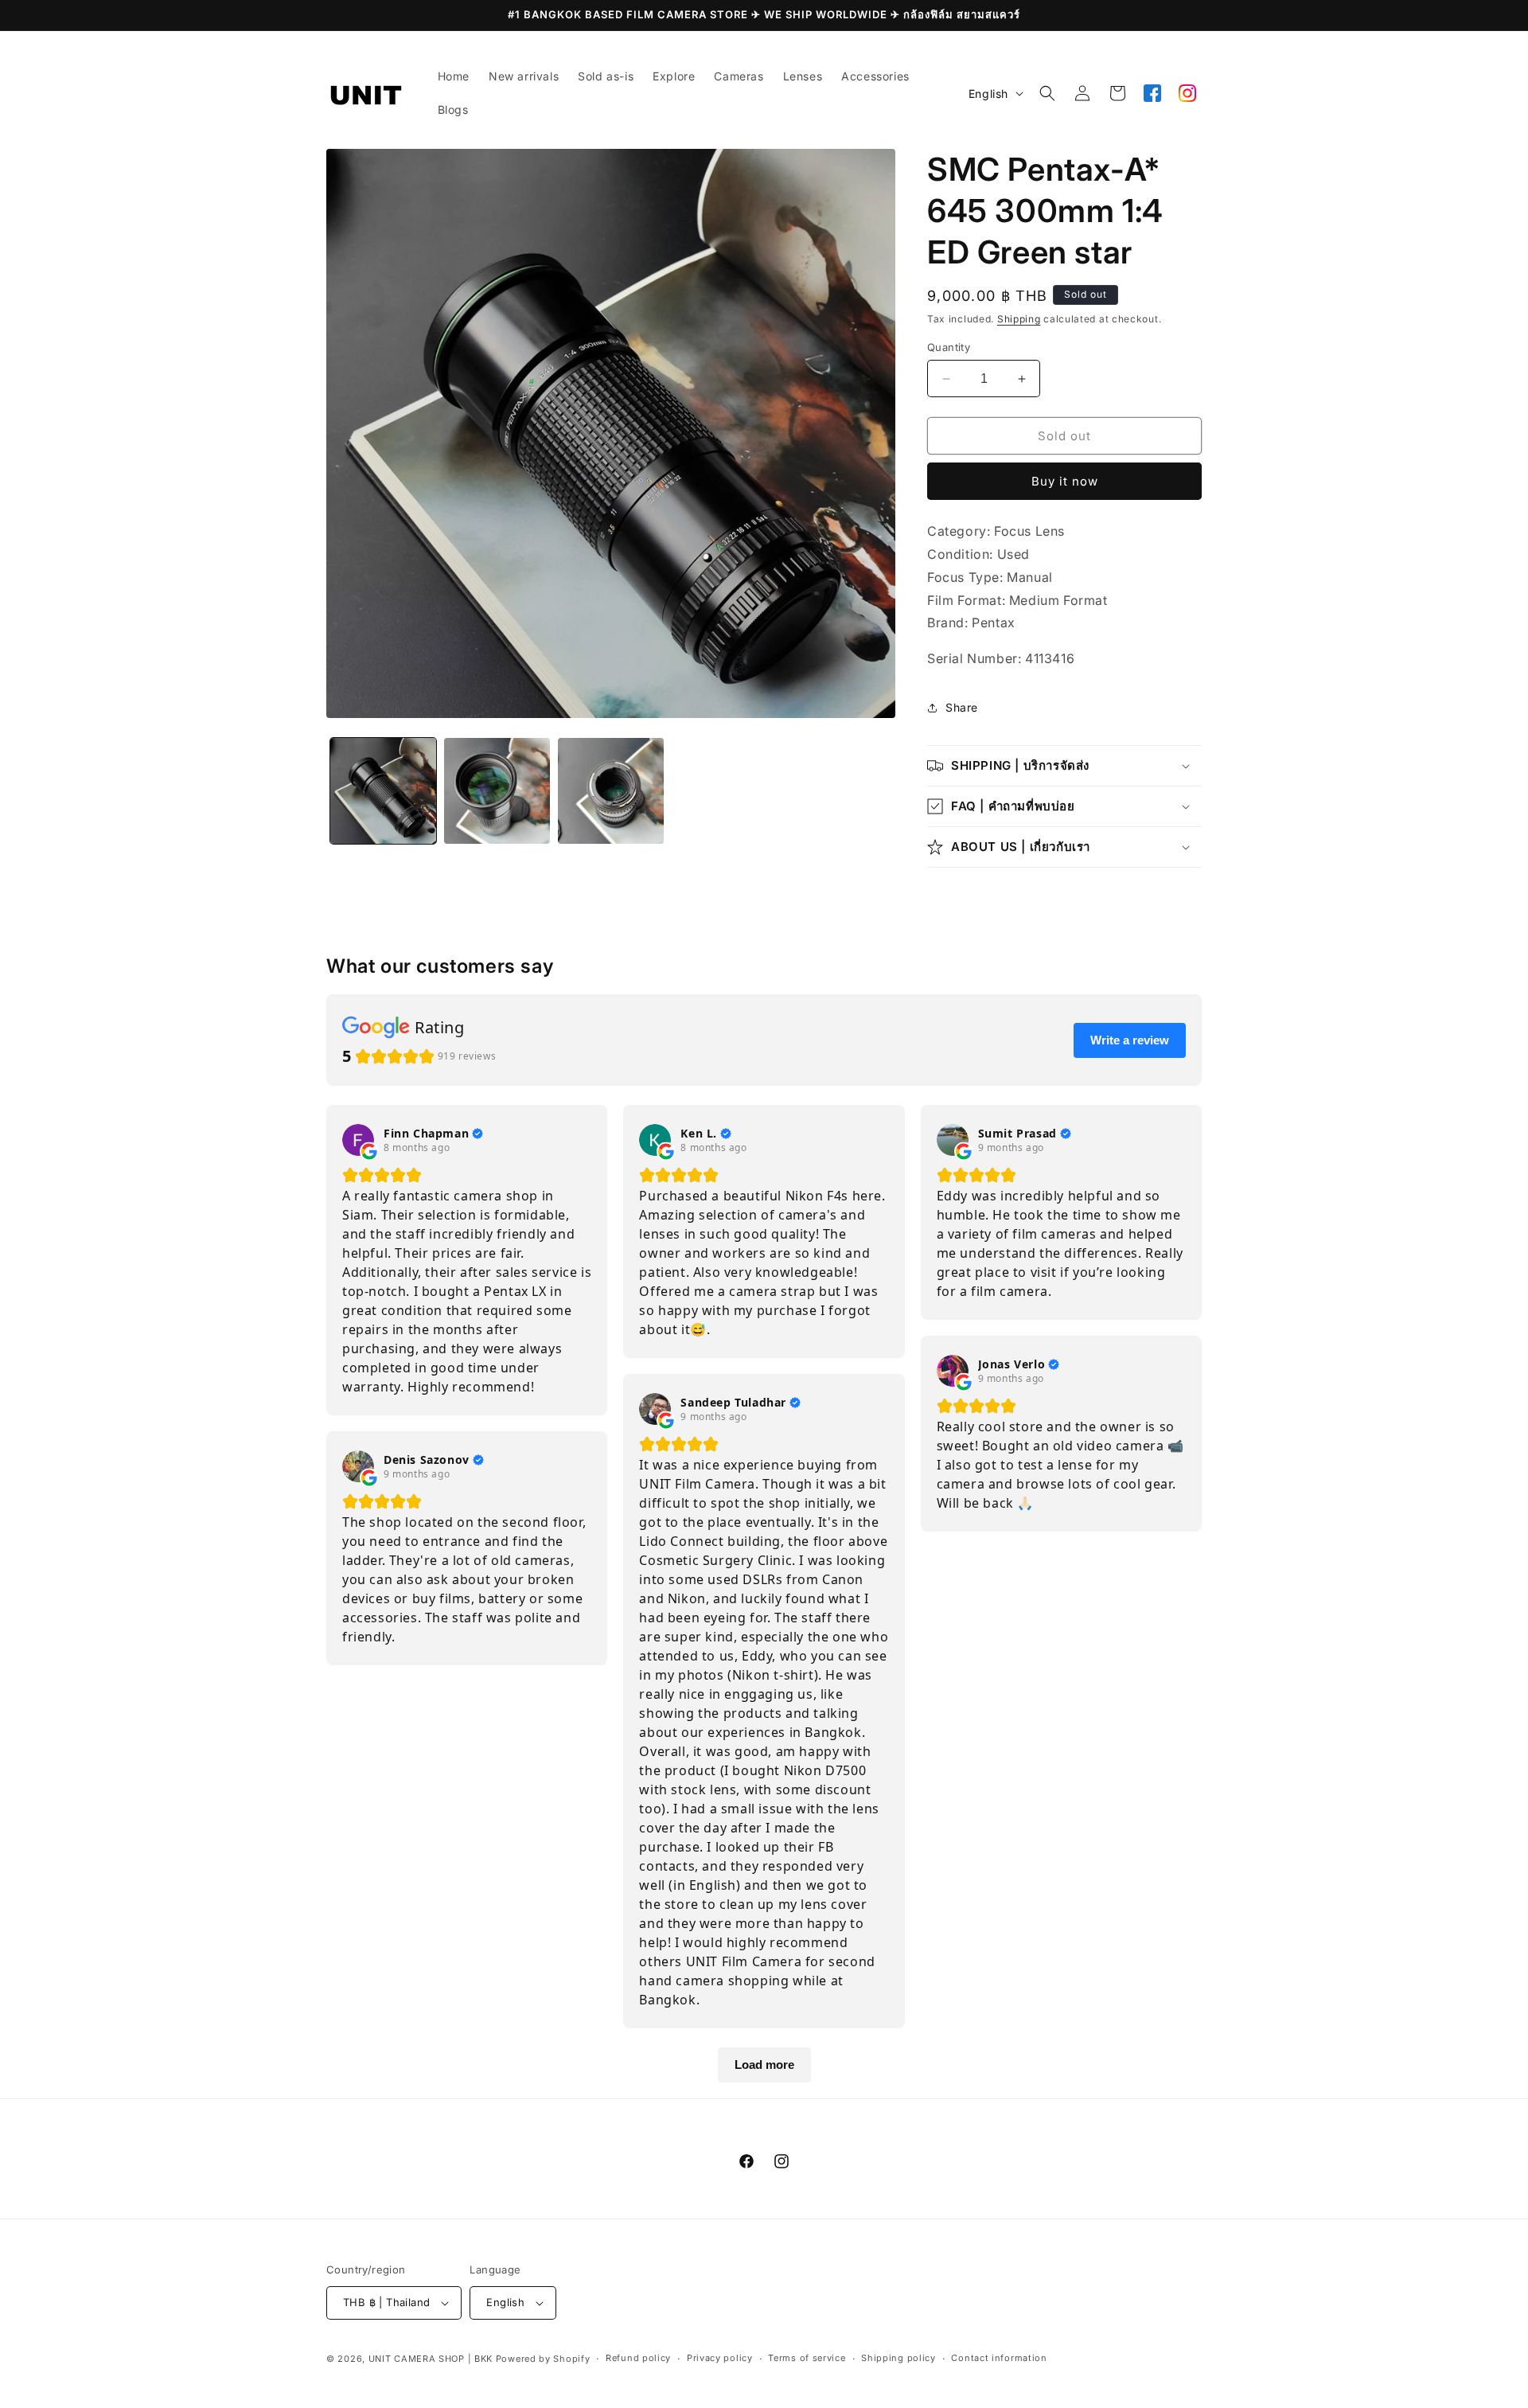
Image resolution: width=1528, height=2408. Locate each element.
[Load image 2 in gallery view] (497, 791)
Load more (764, 2065)
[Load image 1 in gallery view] (383, 791)
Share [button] (962, 707)
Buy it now (1065, 481)
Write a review (1130, 1040)
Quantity (949, 347)
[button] (1047, 93)
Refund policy (638, 2358)
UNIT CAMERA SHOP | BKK (431, 2359)
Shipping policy (898, 2358)
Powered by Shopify (543, 2359)
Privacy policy (720, 2358)
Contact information (999, 2358)
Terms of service (807, 2358)
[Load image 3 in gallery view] (611, 791)
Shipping (1019, 319)
